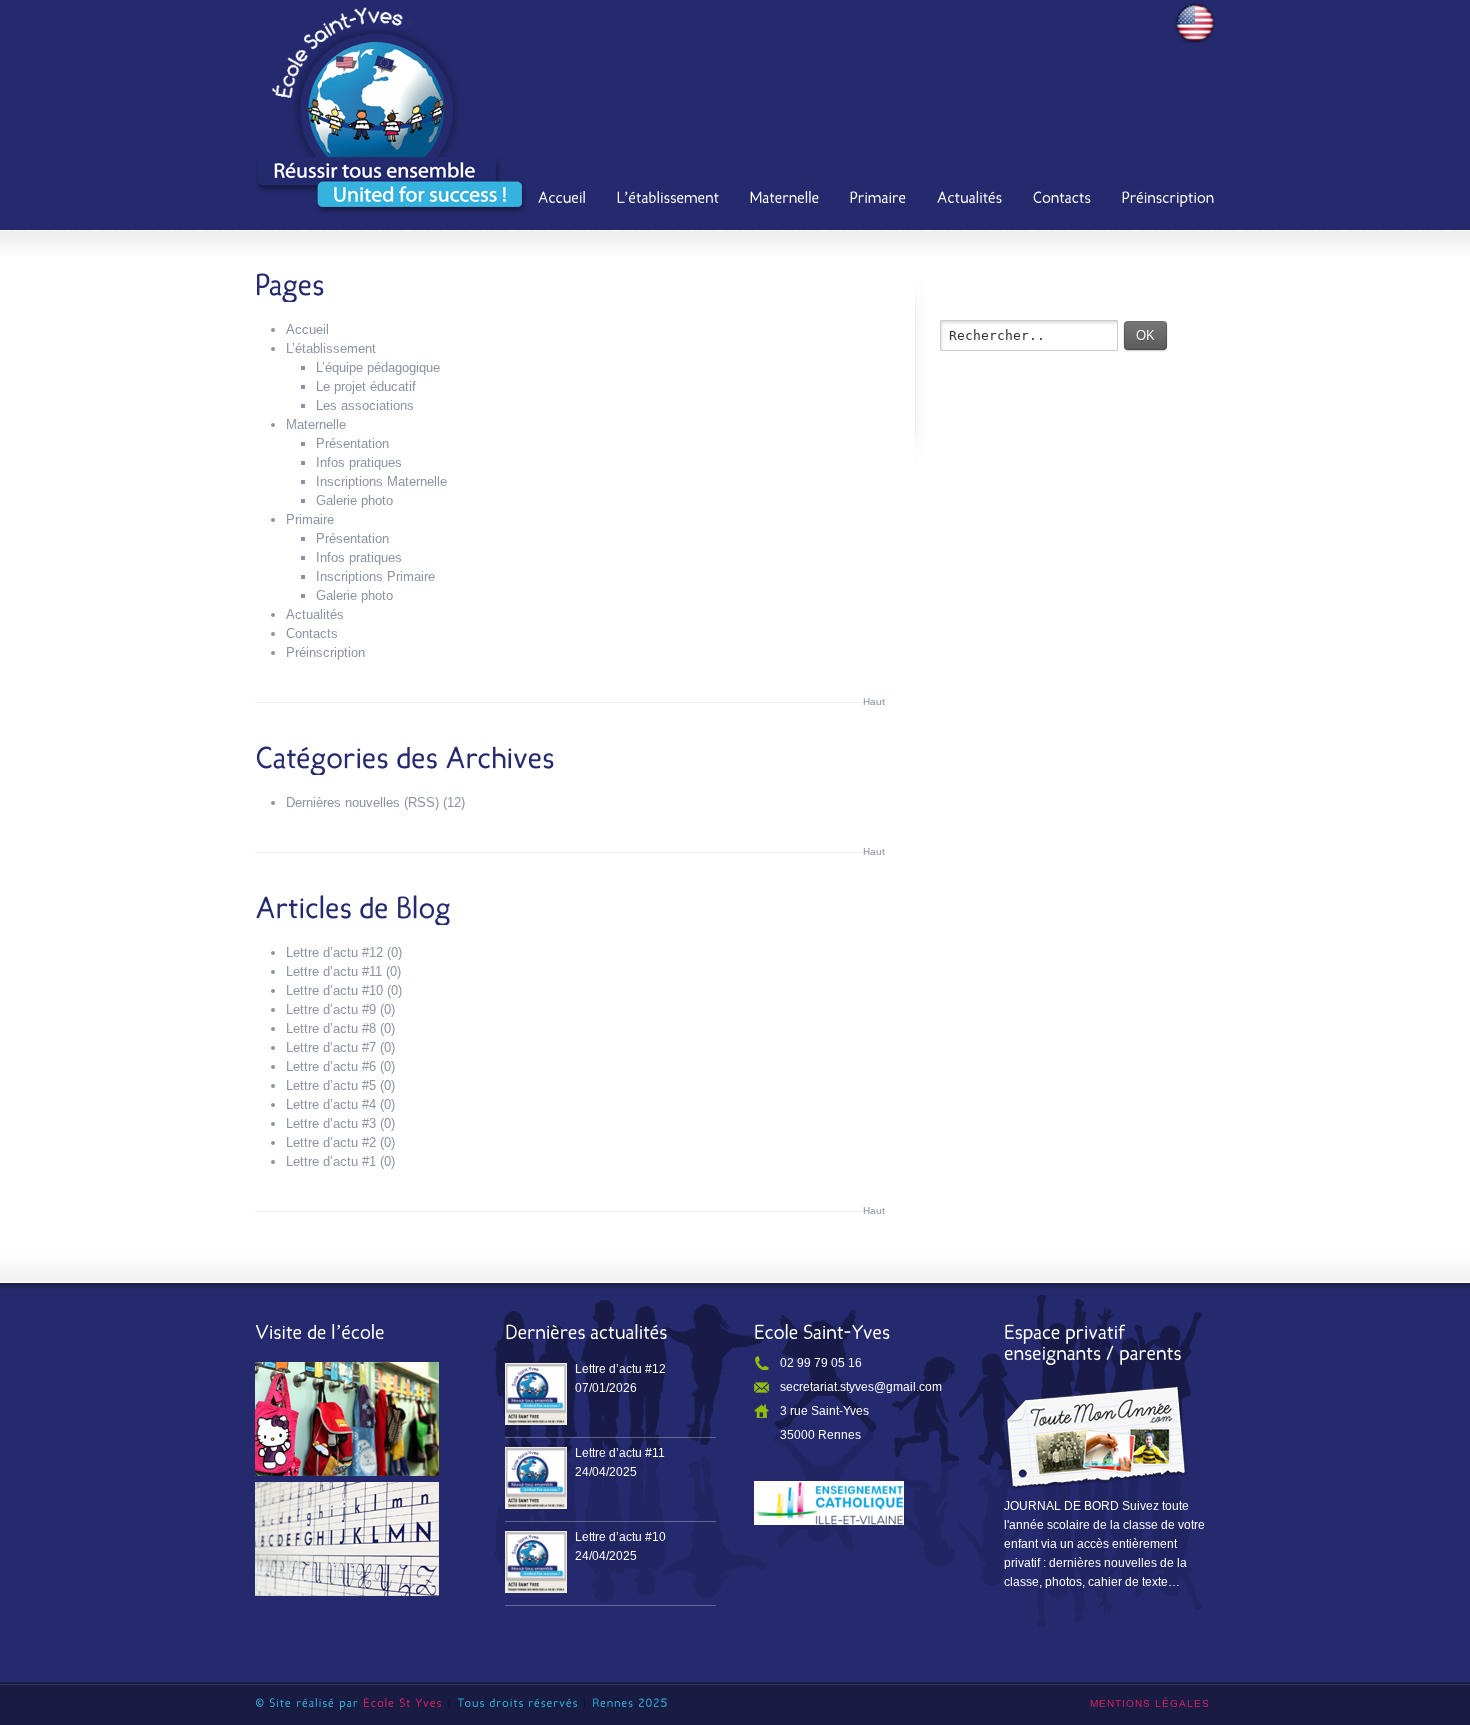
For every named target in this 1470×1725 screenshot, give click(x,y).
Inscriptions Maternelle (381, 481)
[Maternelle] (785, 200)
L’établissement (331, 348)
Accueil (307, 329)
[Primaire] (878, 200)
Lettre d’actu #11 (334, 971)
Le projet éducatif (366, 386)
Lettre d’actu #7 (331, 1047)
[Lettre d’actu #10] (536, 1562)
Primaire (310, 519)
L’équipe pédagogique (378, 367)
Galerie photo (354, 500)
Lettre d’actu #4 (331, 1104)
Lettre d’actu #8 (331, 1028)
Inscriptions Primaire (375, 576)
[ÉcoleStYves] (403, 1703)
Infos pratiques (359, 462)
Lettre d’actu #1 (331, 1161)
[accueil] (562, 200)
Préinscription (325, 652)
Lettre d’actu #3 (331, 1123)
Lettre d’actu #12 (334, 952)
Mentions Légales (1150, 1703)
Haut (874, 701)
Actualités (315, 614)
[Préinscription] (1168, 200)
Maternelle (316, 424)
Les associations (365, 405)
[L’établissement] (668, 200)
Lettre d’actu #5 (331, 1085)
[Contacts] (1062, 200)
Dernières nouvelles (343, 802)
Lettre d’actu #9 (331, 1009)
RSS (421, 802)
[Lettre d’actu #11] (536, 1478)
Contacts (312, 633)
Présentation (352, 443)
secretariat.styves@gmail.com (861, 1387)
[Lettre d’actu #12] (536, 1394)
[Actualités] (970, 200)
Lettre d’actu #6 (331, 1066)
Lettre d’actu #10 (334, 990)
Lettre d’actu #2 (331, 1142)
